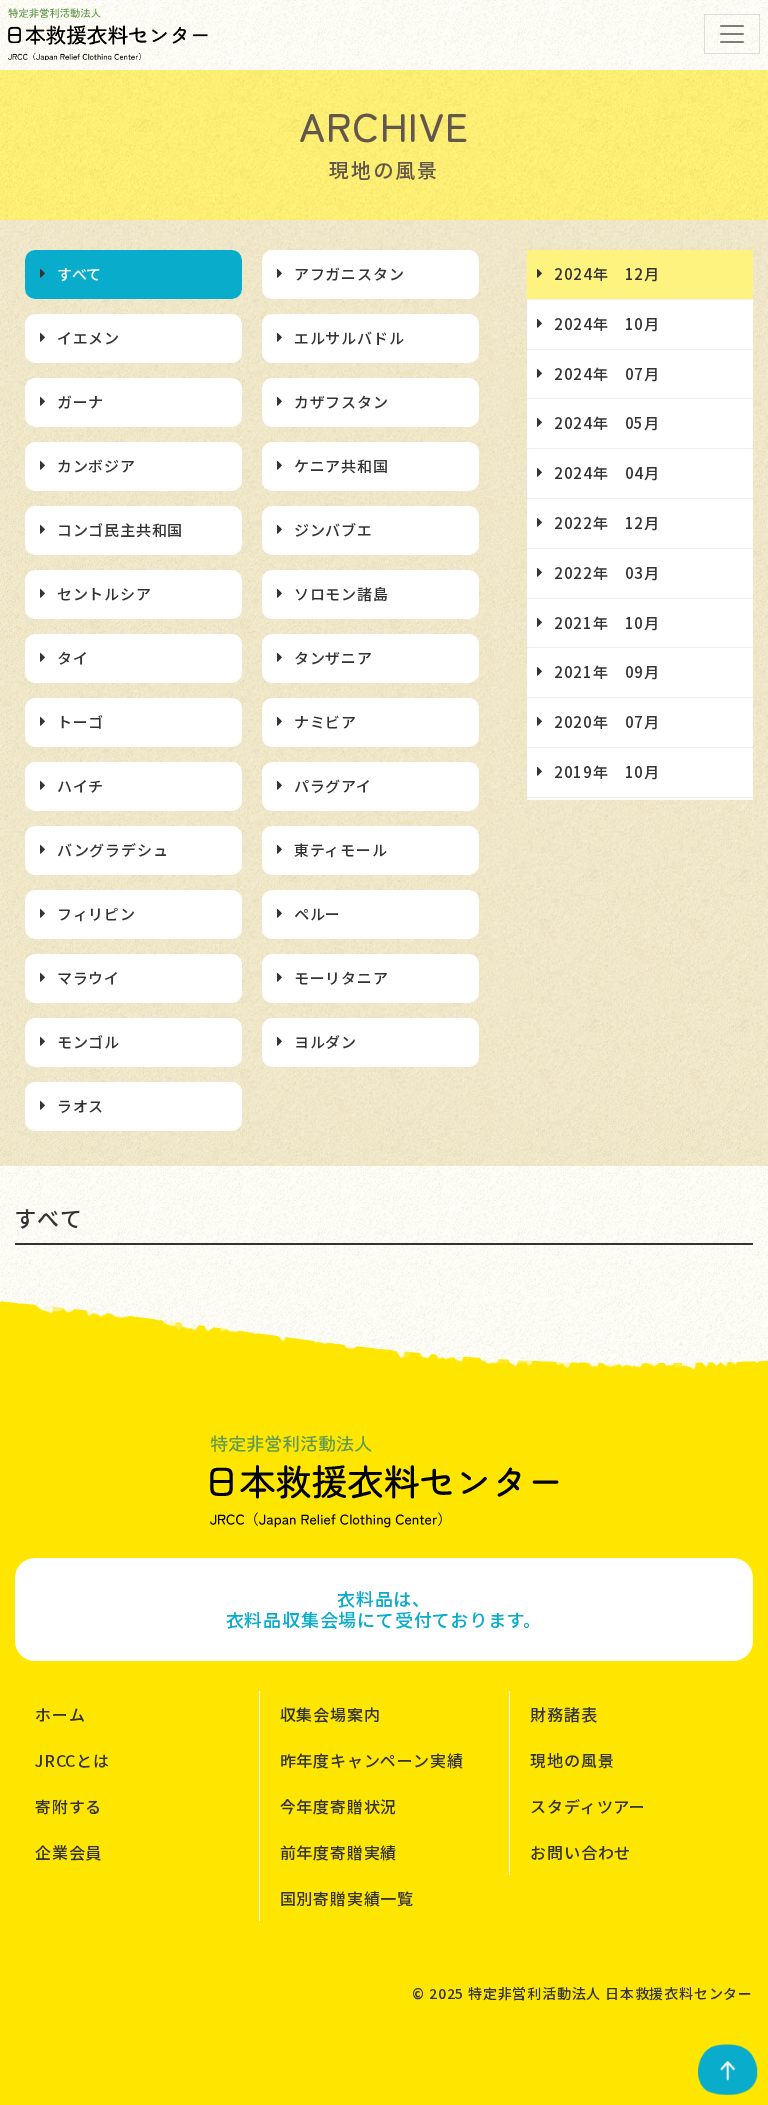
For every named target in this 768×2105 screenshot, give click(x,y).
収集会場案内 (330, 1714)
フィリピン (96, 913)
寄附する (68, 1806)
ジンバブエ (333, 529)
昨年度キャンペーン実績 (372, 1760)
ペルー (317, 913)
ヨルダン (325, 1041)
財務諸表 (563, 1714)
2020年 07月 (607, 721)
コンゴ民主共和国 (120, 529)
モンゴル (88, 1041)
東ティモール (341, 849)
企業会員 (68, 1852)
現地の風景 (572, 1760)
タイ (73, 657)
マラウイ (88, 977)
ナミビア (325, 721)
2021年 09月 (607, 671)
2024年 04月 (607, 472)
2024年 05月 (607, 422)
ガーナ (80, 401)
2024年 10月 (607, 323)
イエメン (88, 337)
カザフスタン (341, 401)
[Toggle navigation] (732, 34)
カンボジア (96, 465)
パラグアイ (333, 785)
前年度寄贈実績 (339, 1852)
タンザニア (333, 657)
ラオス (80, 1105)
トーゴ (80, 721)
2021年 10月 (607, 622)
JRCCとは (72, 1760)
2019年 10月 (607, 771)
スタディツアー (588, 1806)
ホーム (60, 1714)
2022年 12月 (607, 522)
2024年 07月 (607, 373)
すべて (79, 273)
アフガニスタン (349, 273)
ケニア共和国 (341, 465)
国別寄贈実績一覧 (347, 1898)
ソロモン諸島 (341, 593)
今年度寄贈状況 (339, 1806)
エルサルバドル (349, 337)
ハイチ (80, 785)
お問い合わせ (580, 1852)
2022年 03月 (607, 572)
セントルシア (104, 593)
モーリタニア (341, 977)
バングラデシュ (113, 849)
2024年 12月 (607, 273)
